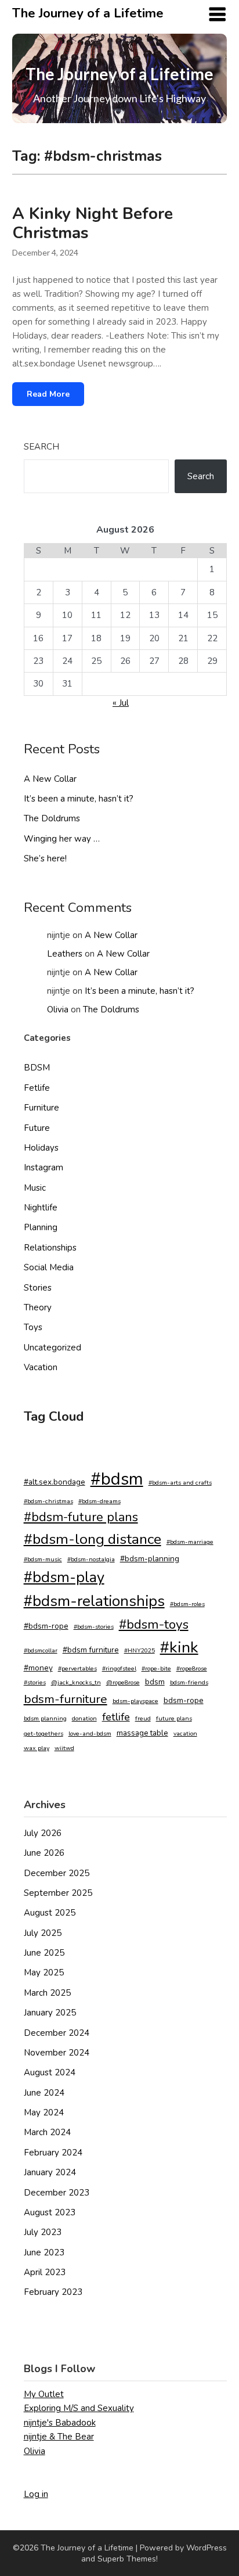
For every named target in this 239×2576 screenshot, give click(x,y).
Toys (33, 1327)
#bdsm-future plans (81, 1517)
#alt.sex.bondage (55, 1482)
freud (143, 1718)
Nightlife (41, 1208)
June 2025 (44, 1953)
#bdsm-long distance (93, 1539)
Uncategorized (52, 1348)
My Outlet (44, 2394)
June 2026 (44, 1853)
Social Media (49, 1267)
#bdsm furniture (91, 1650)
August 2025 (50, 1913)
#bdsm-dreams (99, 1501)
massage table (142, 1733)
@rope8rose (123, 1682)
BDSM (37, 1068)
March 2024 (47, 2132)
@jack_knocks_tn (76, 1682)
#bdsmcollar (41, 1650)
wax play (37, 1748)
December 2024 (57, 2033)
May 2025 (44, 1973)
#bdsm (117, 1479)
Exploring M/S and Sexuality (79, 2408)
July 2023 (43, 2232)
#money (38, 1668)
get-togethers (44, 1733)
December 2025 (57, 1873)
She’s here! (45, 858)
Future (37, 1128)
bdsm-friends (189, 1682)
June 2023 (44, 2252)
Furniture (41, 1108)
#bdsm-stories (94, 1627)
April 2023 (45, 2272)
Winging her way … (62, 839)
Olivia (58, 1009)
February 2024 (53, 2153)
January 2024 (50, 2172)
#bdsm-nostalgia (91, 1559)
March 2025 (47, 1993)
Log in (36, 2494)
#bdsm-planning (150, 1559)
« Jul (121, 703)
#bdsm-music (43, 1559)
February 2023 (53, 2292)
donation (84, 1718)
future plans (174, 1718)
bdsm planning (45, 1718)
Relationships (50, 1248)
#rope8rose (192, 1668)
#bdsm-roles (187, 1604)
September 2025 (58, 1893)
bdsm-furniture (66, 1699)
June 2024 (44, 2093)
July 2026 (43, 1833)
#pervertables (77, 1668)
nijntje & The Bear (59, 2437)
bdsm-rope (184, 1700)
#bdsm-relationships (94, 1601)
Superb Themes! (128, 2559)
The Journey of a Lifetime (88, 13)
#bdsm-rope (46, 1626)
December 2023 (57, 2193)
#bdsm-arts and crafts (180, 1483)
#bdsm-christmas (48, 1501)
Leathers (65, 954)
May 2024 (44, 2112)
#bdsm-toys (154, 1624)
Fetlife (37, 1088)
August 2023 (50, 2212)
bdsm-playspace (135, 1701)
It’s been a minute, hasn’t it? (79, 799)
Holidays (41, 1148)
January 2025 (50, 2013)
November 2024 (57, 2053)
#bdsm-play (64, 1577)
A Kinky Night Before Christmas (93, 223)
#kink (179, 1647)
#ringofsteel (119, 1668)
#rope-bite (156, 1668)
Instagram (44, 1167)
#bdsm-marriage (190, 1542)
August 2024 (50, 2072)
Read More (48, 394)
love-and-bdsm (90, 1733)
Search (41, 447)
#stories (35, 1682)
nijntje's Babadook (60, 2423)
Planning (41, 1227)
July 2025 (43, 1933)
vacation (185, 1733)
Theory (38, 1307)
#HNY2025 (140, 1650)
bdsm (155, 1682)
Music (35, 1188)
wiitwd (64, 1748)
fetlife (116, 1717)
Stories (38, 1288)
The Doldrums (52, 818)
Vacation (41, 1367)
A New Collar (50, 779)
